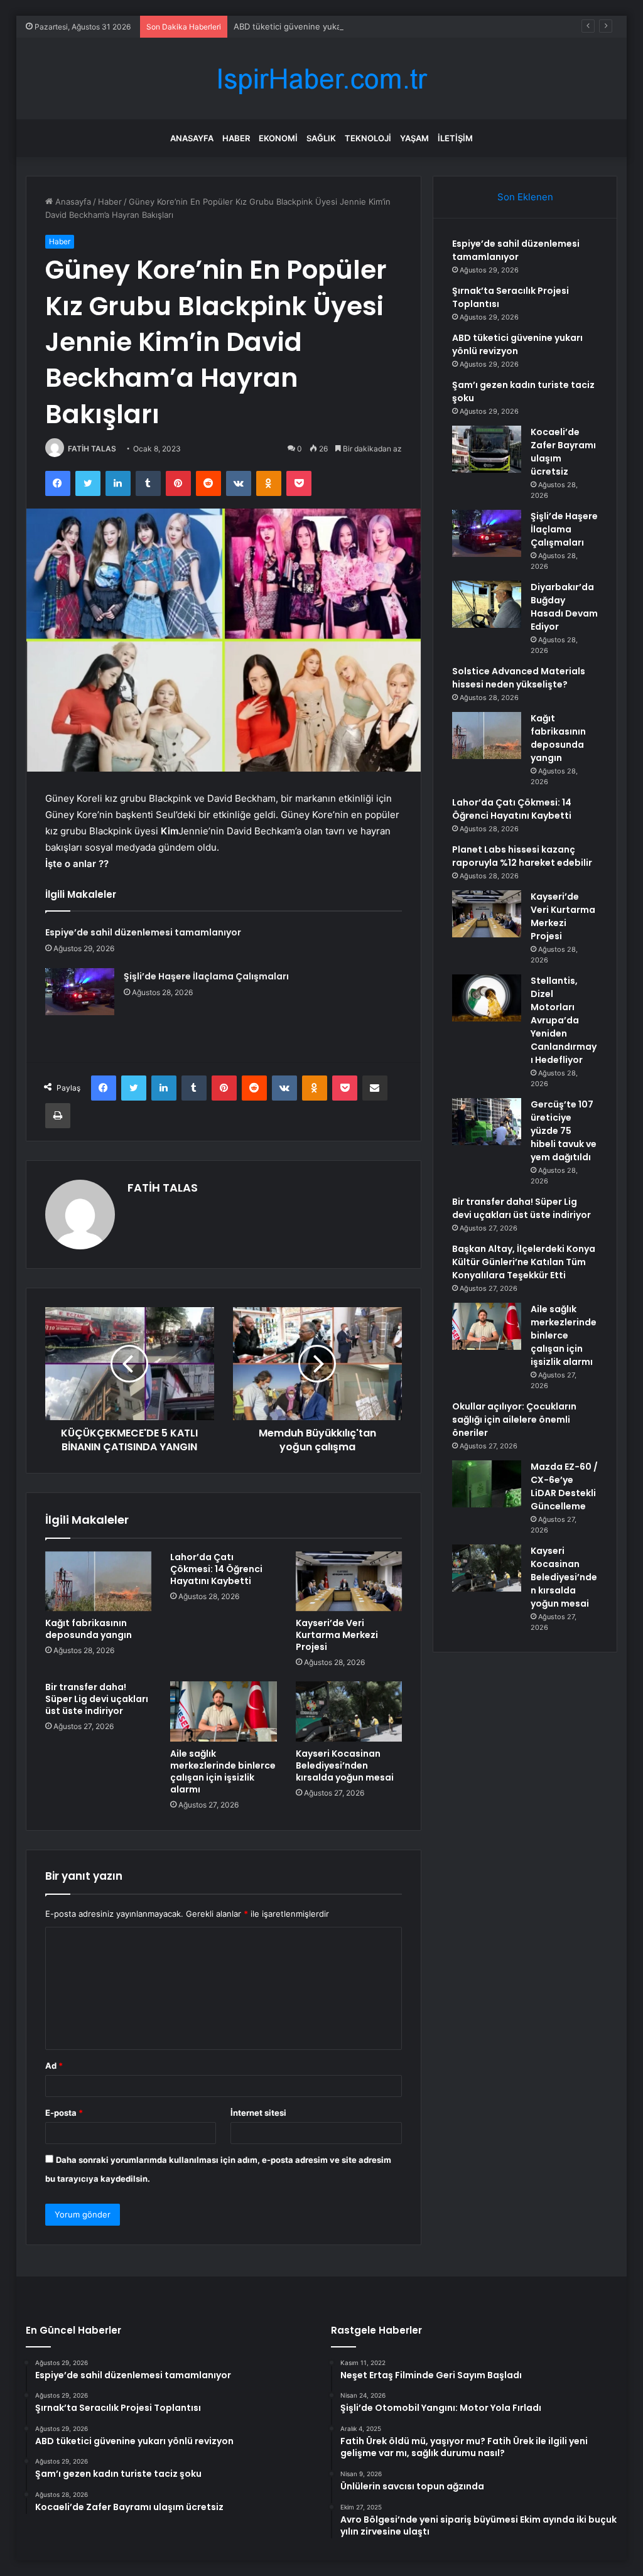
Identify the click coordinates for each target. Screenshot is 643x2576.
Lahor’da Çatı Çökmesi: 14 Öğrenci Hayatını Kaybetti (216, 1569)
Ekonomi (278, 138)
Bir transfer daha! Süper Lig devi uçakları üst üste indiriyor (97, 1699)
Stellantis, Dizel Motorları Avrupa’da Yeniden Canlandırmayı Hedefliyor (564, 1020)
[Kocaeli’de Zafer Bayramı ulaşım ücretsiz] (487, 449)
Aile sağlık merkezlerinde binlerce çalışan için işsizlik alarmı (223, 1771)
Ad (54, 2066)
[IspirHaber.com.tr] (321, 79)
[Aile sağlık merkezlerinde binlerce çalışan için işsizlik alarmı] (224, 1711)
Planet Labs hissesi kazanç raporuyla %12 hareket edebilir (522, 856)
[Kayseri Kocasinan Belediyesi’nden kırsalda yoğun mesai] (349, 1711)
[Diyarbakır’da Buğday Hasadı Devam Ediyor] (487, 604)
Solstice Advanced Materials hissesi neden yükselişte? (519, 678)
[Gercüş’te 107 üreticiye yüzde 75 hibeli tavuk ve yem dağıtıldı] (487, 1122)
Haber (236, 138)
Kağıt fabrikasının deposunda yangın (89, 1629)
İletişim (455, 138)
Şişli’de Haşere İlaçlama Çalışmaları (206, 976)
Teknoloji (368, 138)
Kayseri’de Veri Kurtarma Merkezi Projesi (337, 1635)
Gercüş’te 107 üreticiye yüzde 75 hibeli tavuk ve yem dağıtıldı (564, 1131)
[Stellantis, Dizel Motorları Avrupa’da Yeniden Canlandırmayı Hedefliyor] (487, 998)
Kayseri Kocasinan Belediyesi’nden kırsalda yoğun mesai (345, 1765)
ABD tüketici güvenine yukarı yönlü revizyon (320, 26)
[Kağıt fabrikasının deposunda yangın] (99, 1582)
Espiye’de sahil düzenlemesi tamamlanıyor (143, 932)
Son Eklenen (525, 197)
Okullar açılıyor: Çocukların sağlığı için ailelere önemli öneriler (514, 1420)
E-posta (64, 2113)
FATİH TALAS (92, 449)
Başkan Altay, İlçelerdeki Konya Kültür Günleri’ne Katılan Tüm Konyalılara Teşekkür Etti (524, 1262)
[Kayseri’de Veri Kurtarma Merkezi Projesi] (349, 1582)
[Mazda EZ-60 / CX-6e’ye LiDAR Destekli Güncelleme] (487, 1484)
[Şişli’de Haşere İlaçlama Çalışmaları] (80, 992)
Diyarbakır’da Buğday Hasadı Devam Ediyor (564, 607)
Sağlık (321, 138)
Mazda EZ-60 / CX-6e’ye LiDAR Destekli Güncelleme (564, 1486)
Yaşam (414, 138)
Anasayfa (192, 138)
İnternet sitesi (258, 2113)
